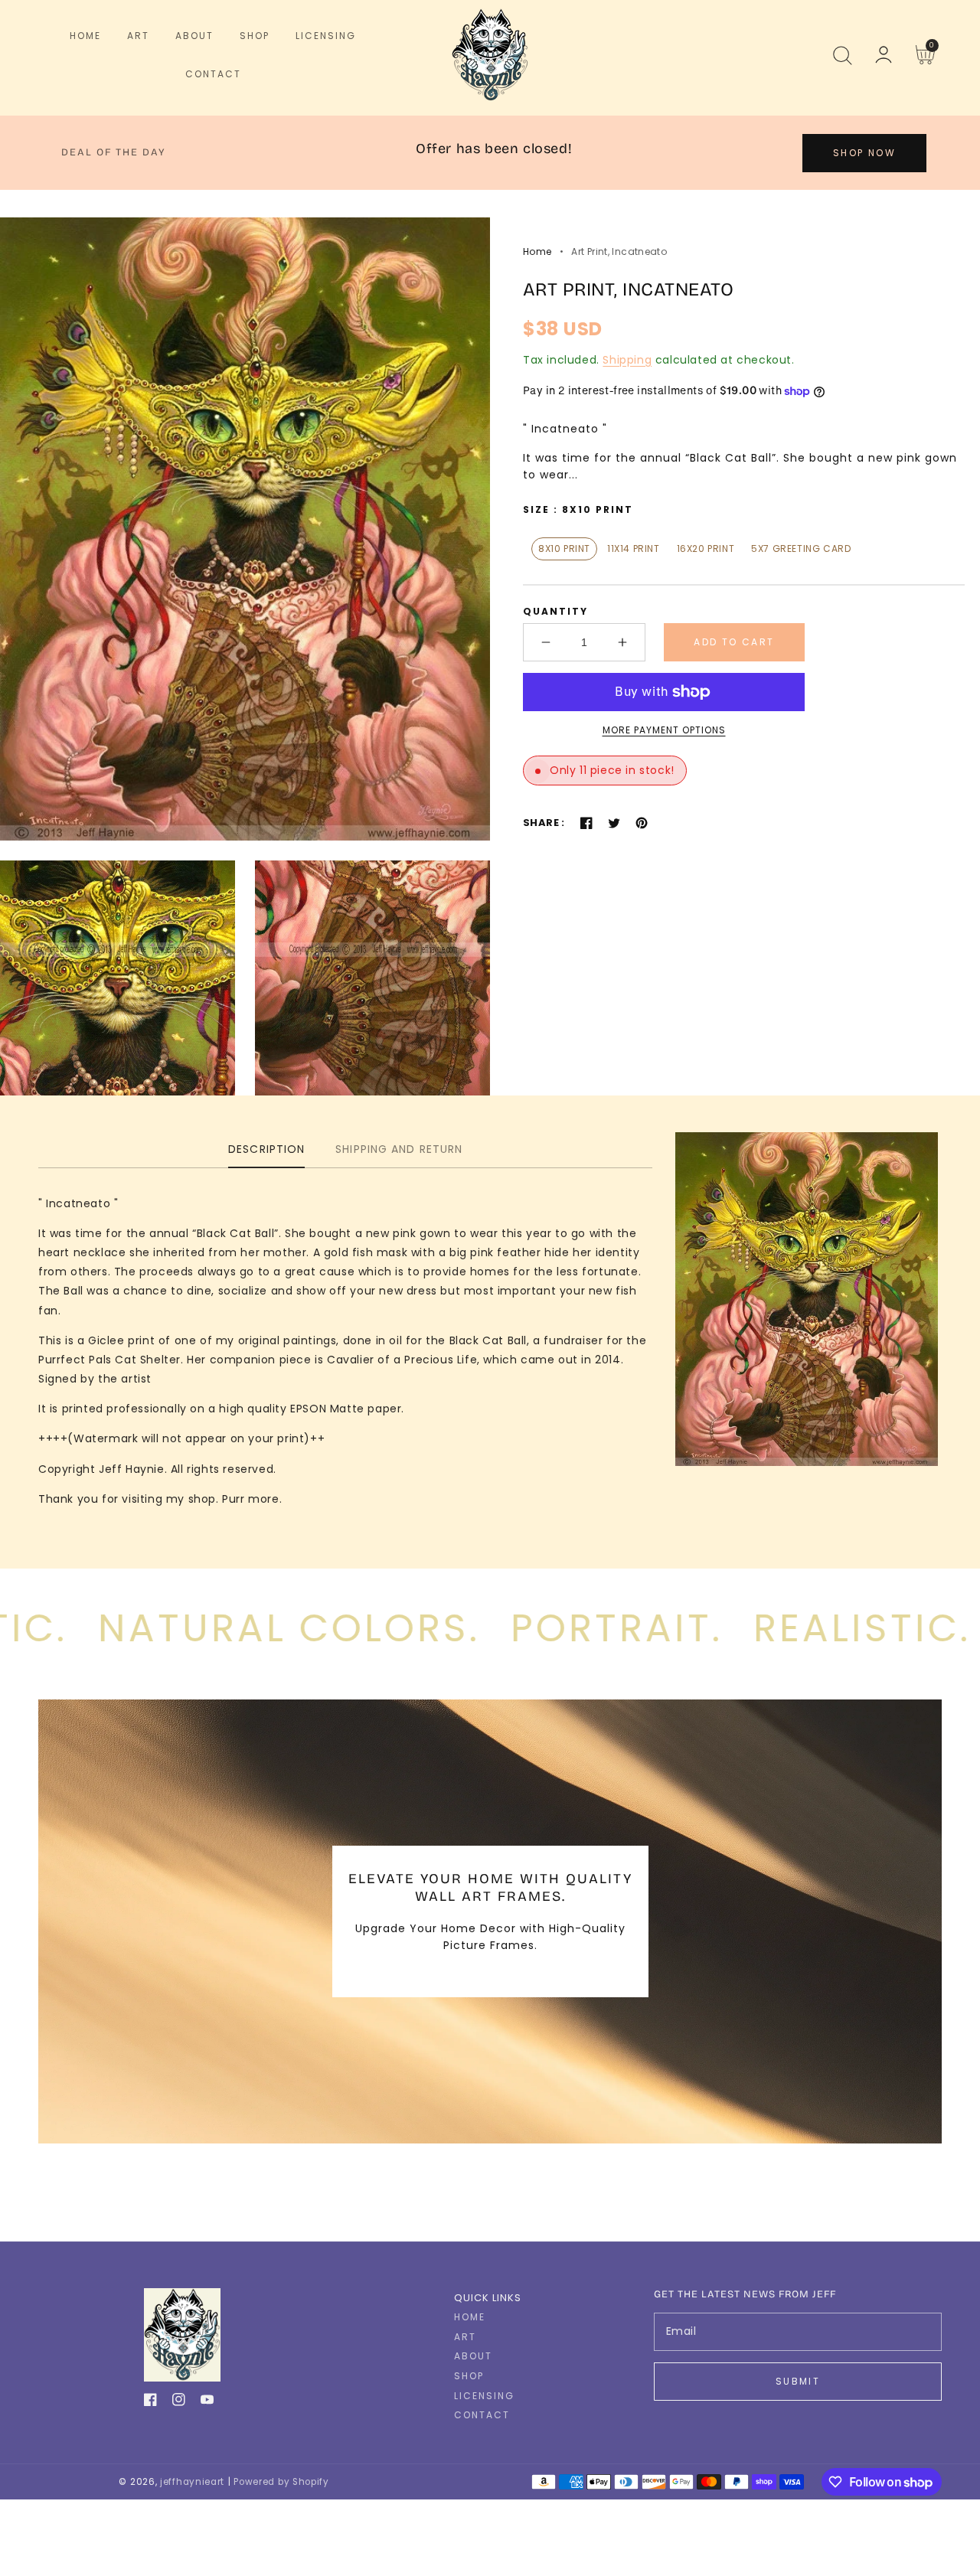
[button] (842, 55)
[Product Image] (245, 529)
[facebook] (150, 2403)
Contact (482, 2415)
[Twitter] (614, 823)
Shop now (864, 153)
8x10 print (564, 549)
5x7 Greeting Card (801, 549)
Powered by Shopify (281, 2482)
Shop (469, 2376)
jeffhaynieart (192, 2482)
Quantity (555, 611)
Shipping (627, 360)
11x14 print (634, 549)
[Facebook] (586, 823)
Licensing (484, 2396)
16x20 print (706, 549)
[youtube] (207, 2403)
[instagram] (179, 2403)
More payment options (664, 730)
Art (465, 2337)
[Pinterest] (642, 823)
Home (537, 251)
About (473, 2356)
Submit (798, 2381)
